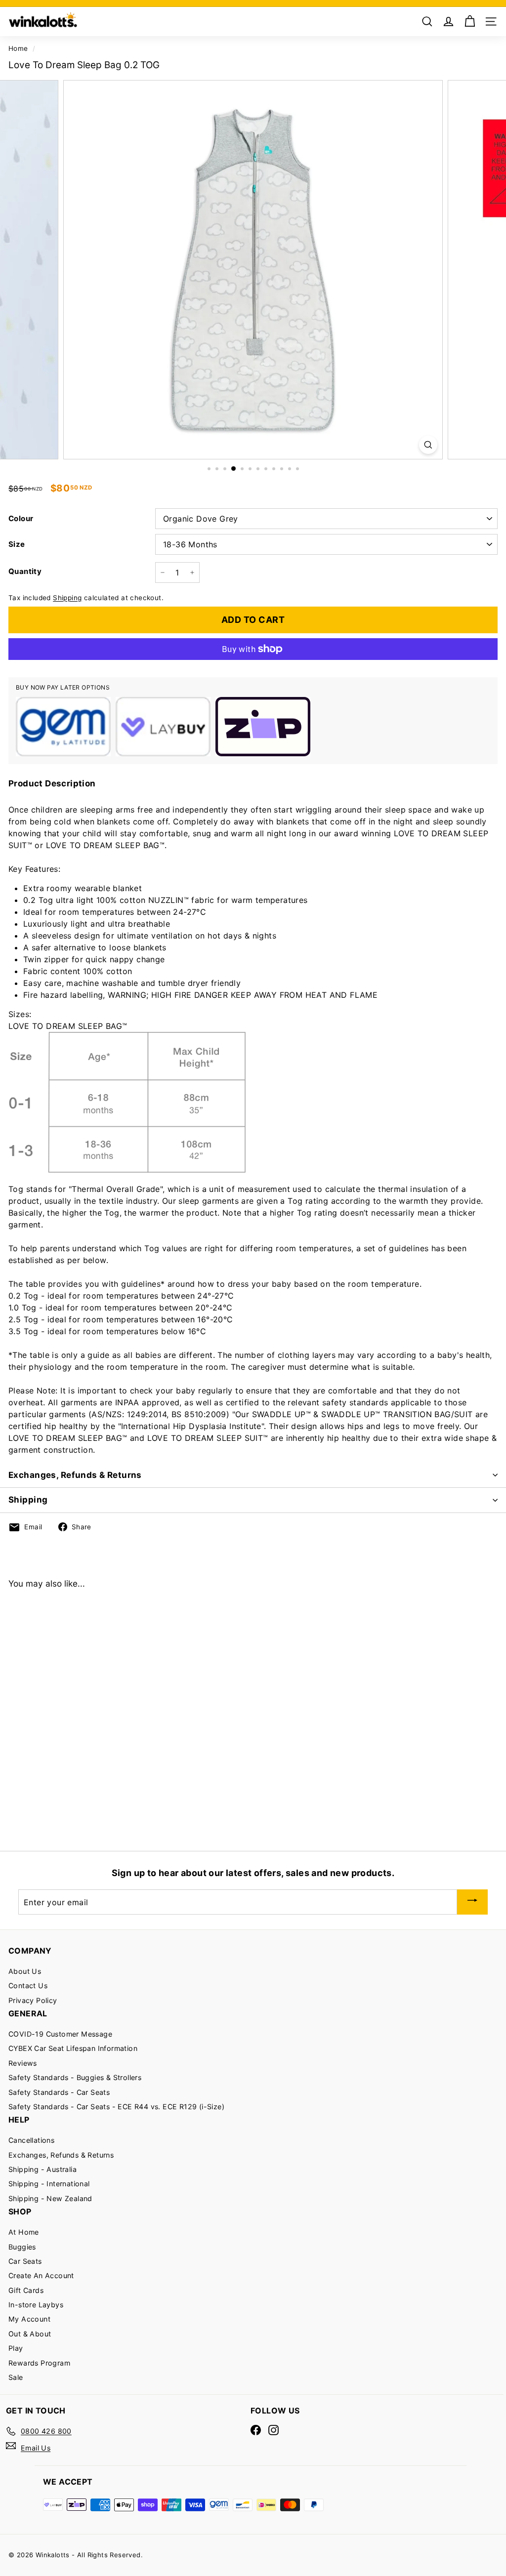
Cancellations (31, 2140)
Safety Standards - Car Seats (59, 2092)
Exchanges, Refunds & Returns (75, 1475)
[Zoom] (428, 445)
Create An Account (41, 2275)
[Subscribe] (472, 1902)
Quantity (25, 571)
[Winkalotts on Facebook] (256, 2430)
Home (18, 48)
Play (16, 2348)
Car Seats (25, 2261)
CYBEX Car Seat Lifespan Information (73, 2048)
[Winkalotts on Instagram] (274, 2430)
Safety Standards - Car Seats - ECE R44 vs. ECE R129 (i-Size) (116, 2106)
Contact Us (28, 1985)
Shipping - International (49, 2184)
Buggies (22, 2247)
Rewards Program (39, 2363)
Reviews (23, 2063)
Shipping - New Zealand (50, 2198)
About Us (25, 1971)
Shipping (67, 598)
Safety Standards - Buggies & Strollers (75, 2077)
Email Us (36, 2448)
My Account (29, 2319)
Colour (21, 518)
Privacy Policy (33, 2000)
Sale (16, 2377)
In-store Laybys (36, 2305)
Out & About (30, 2334)
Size (17, 544)
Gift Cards (26, 2290)
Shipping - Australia (42, 2169)
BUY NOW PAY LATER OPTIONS (63, 687)
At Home (24, 2232)
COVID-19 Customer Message (60, 2034)
